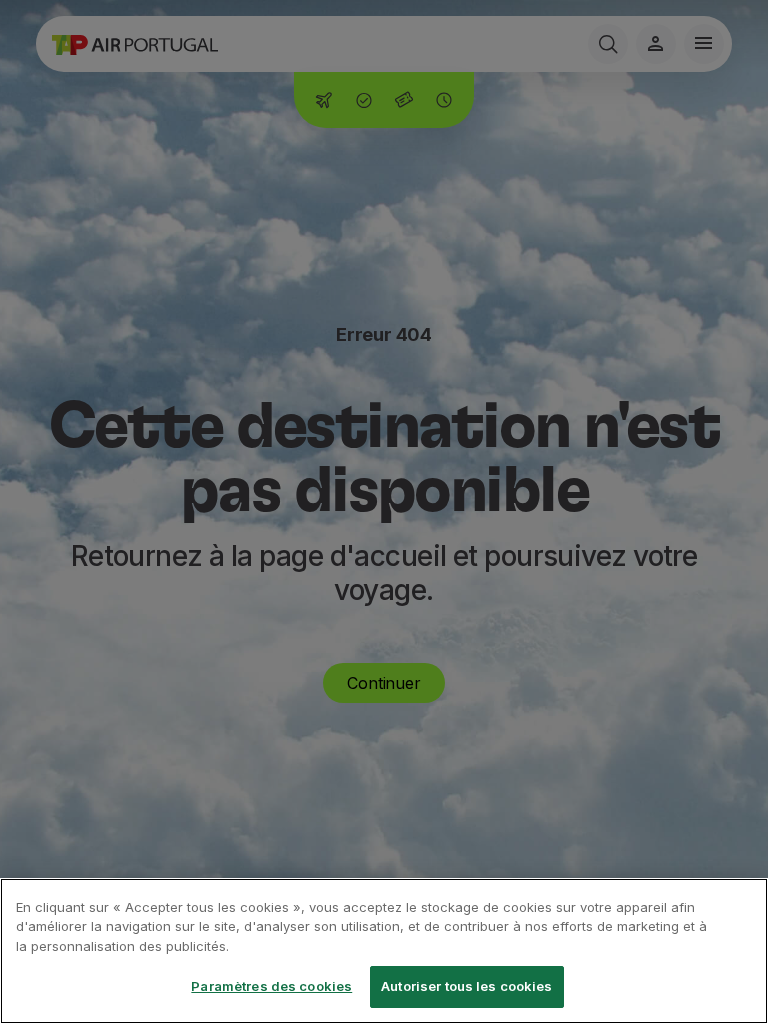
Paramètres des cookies (271, 986)
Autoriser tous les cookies (466, 986)
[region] (384, 951)
